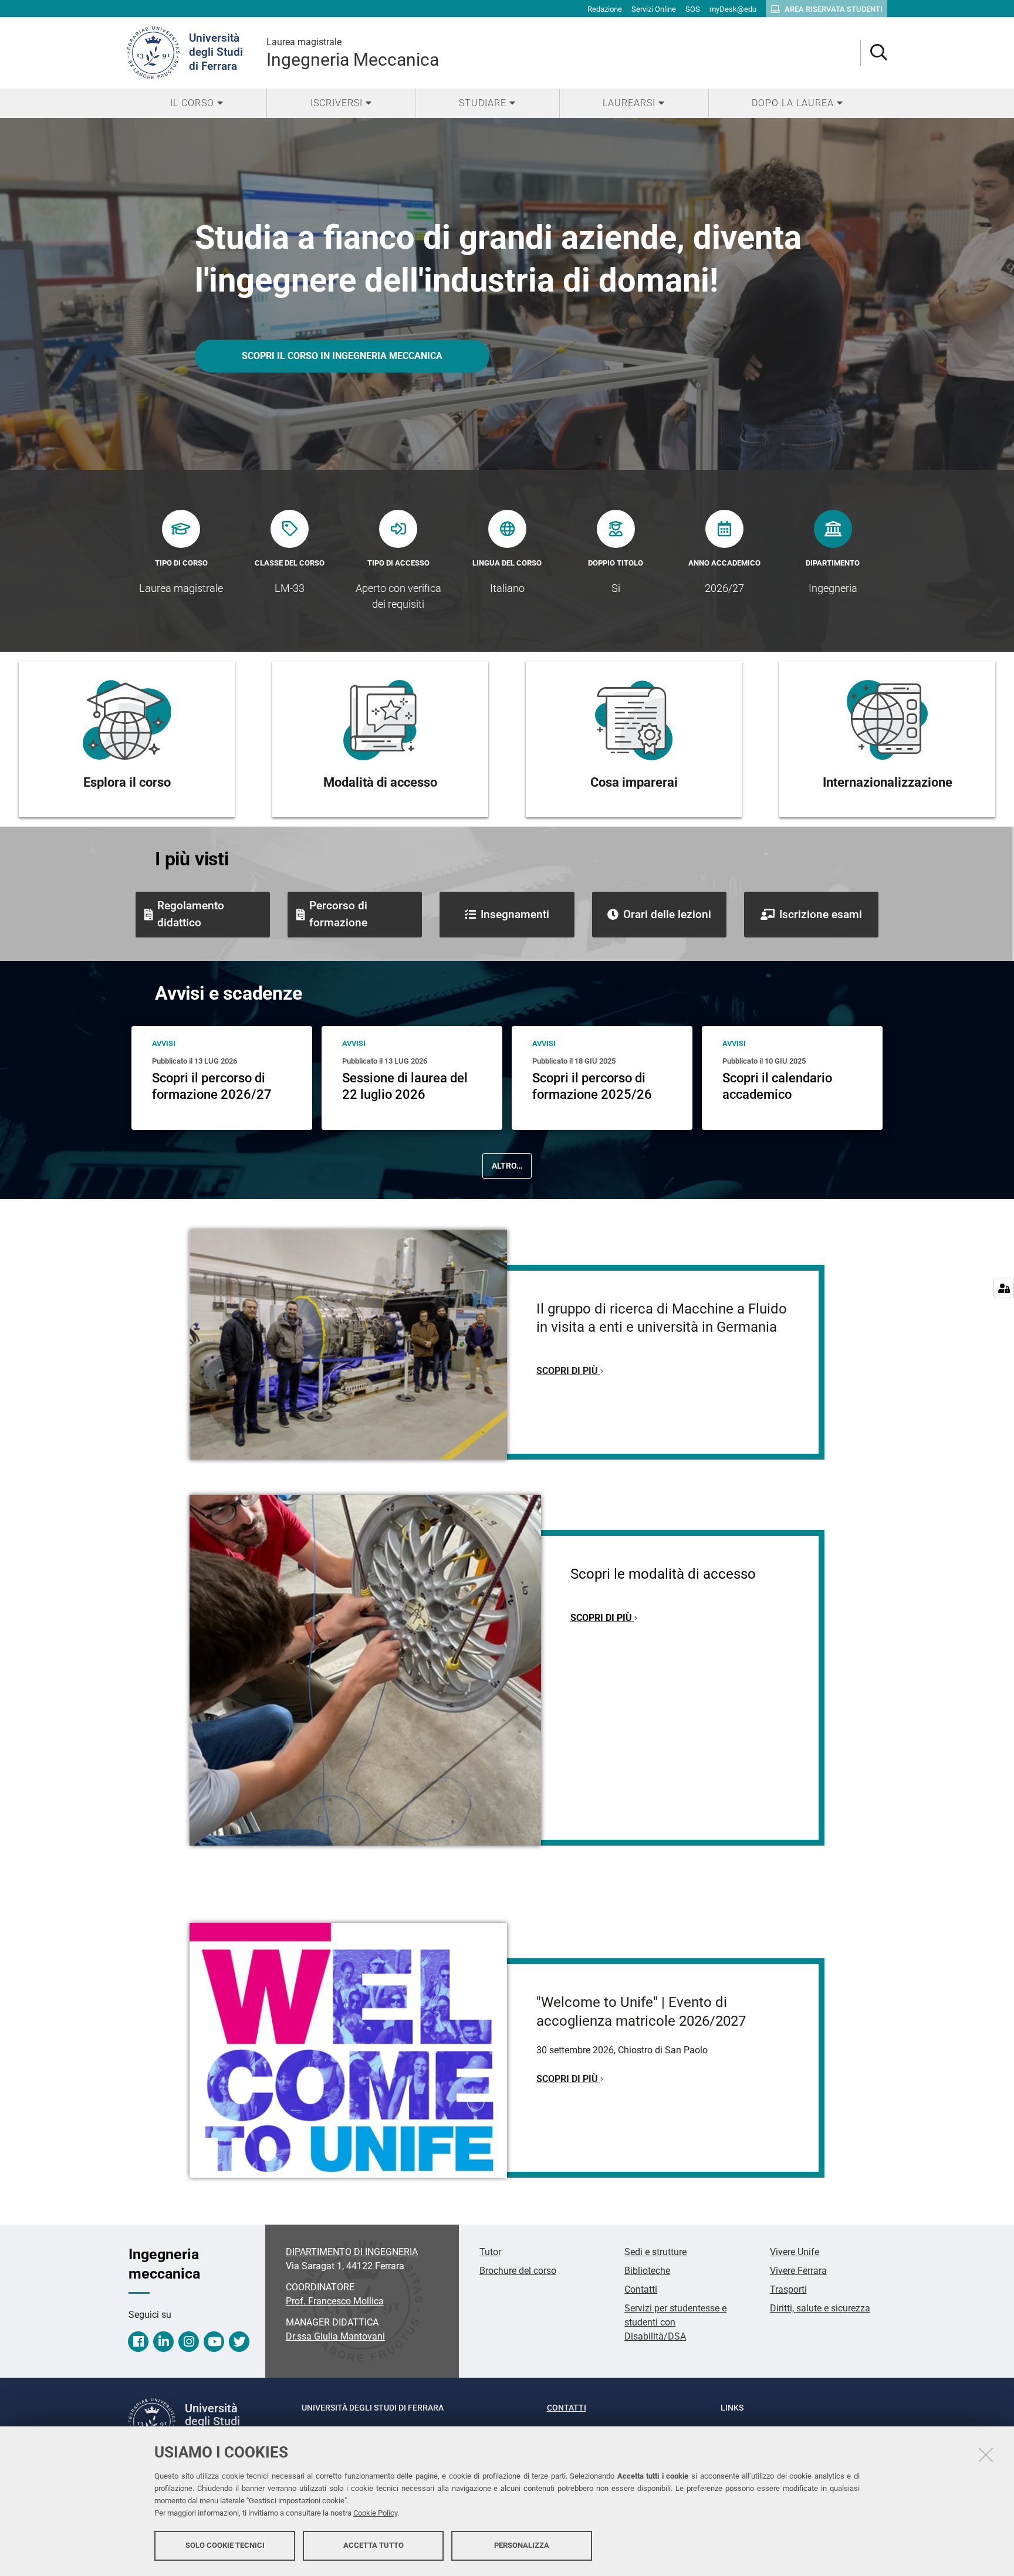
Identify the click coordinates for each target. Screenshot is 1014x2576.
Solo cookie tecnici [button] (225, 2545)
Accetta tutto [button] (374, 2545)
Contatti (641, 2289)
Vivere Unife (795, 2252)
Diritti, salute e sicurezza (820, 2308)
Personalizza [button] (522, 2545)
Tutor (490, 2252)
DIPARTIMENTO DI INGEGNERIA (352, 2252)
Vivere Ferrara (798, 2271)
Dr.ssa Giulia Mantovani (335, 2336)
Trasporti (788, 2289)
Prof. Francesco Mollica (335, 2301)
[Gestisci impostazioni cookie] (1004, 1288)
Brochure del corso (518, 2271)
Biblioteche (647, 2271)
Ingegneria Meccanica (353, 53)
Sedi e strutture (655, 2252)
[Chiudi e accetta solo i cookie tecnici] (986, 2455)
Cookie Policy (375, 2513)
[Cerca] (874, 53)
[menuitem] (197, 103)
